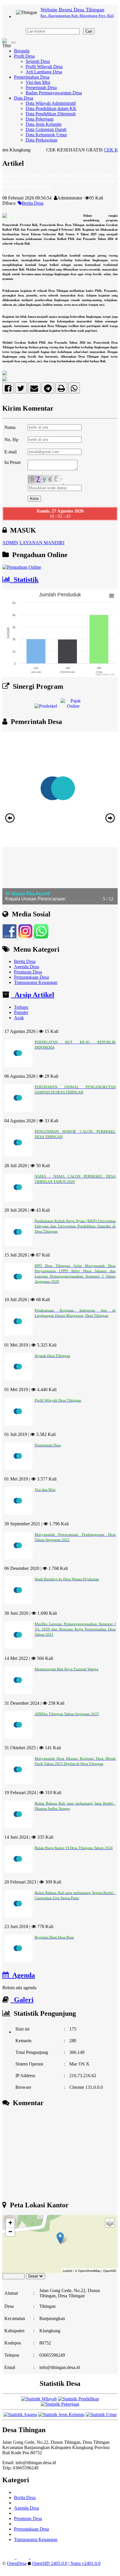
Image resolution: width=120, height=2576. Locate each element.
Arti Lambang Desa (44, 72)
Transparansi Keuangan (36, 982)
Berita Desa (33, 203)
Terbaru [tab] (21, 1007)
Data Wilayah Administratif (51, 103)
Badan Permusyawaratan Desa (54, 93)
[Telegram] (48, 389)
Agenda (22, 1975)
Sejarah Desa (38, 61)
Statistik (24, 579)
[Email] (34, 389)
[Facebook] (8, 389)
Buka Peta (14, 2276)
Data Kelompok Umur (46, 135)
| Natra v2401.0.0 (84, 2563)
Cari (89, 31)
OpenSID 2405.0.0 (50, 2563)
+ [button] (10, 2223)
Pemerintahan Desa (32, 77)
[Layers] (110, 2223)
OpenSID (110, 2271)
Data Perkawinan (42, 140)
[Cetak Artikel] (61, 389)
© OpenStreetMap (88, 2271)
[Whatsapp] (74, 389)
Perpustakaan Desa (31, 977)
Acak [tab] (19, 1018)
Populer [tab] (21, 1012)
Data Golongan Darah (46, 129)
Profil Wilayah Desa (44, 67)
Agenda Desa (27, 967)
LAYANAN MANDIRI (42, 543)
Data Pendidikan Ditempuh (51, 114)
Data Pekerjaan (40, 119)
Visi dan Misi (38, 82)
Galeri (22, 2000)
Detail (33, 2276)
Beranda (22, 51)
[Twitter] (21, 389)
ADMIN (10, 543)
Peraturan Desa (28, 972)
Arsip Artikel (33, 995)
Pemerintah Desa (41, 88)
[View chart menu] (112, 596)
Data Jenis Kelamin (44, 124)
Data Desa (24, 98)
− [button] (10, 2232)
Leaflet (67, 2271)
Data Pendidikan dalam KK (51, 108)
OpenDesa (17, 2563)
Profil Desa (24, 56)
